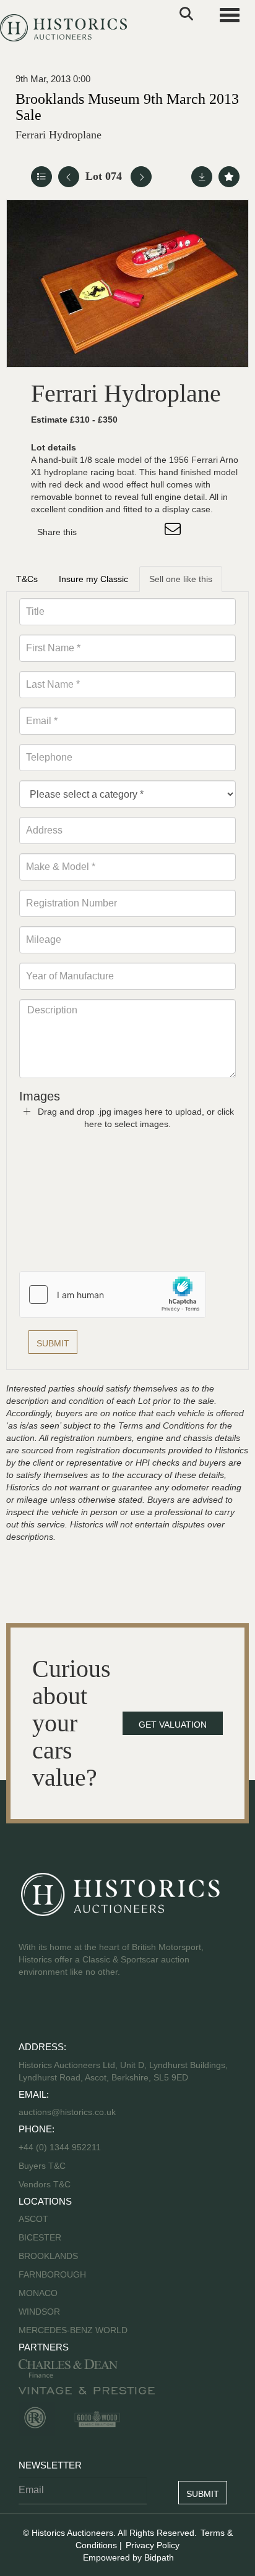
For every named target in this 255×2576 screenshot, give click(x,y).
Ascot (33, 2219)
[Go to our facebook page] (30, 2011)
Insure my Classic (93, 579)
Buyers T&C (42, 2166)
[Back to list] (41, 177)
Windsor (39, 2312)
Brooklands (48, 2256)
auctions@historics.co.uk (67, 2112)
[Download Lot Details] (202, 177)
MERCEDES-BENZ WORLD (73, 2330)
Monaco (38, 2293)
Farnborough (52, 2274)
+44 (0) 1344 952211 (60, 2147)
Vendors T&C (46, 2184)
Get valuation (173, 1725)
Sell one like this (181, 579)
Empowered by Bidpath (128, 2557)
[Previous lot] (69, 177)
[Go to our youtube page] (82, 2011)
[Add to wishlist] (229, 177)
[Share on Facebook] (97, 532)
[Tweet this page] (123, 532)
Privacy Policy (153, 2545)
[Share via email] (175, 532)
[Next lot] (141, 177)
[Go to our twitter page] (56, 2011)
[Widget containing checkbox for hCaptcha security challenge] (113, 1294)
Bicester (40, 2237)
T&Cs (27, 579)
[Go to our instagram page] (149, 532)
